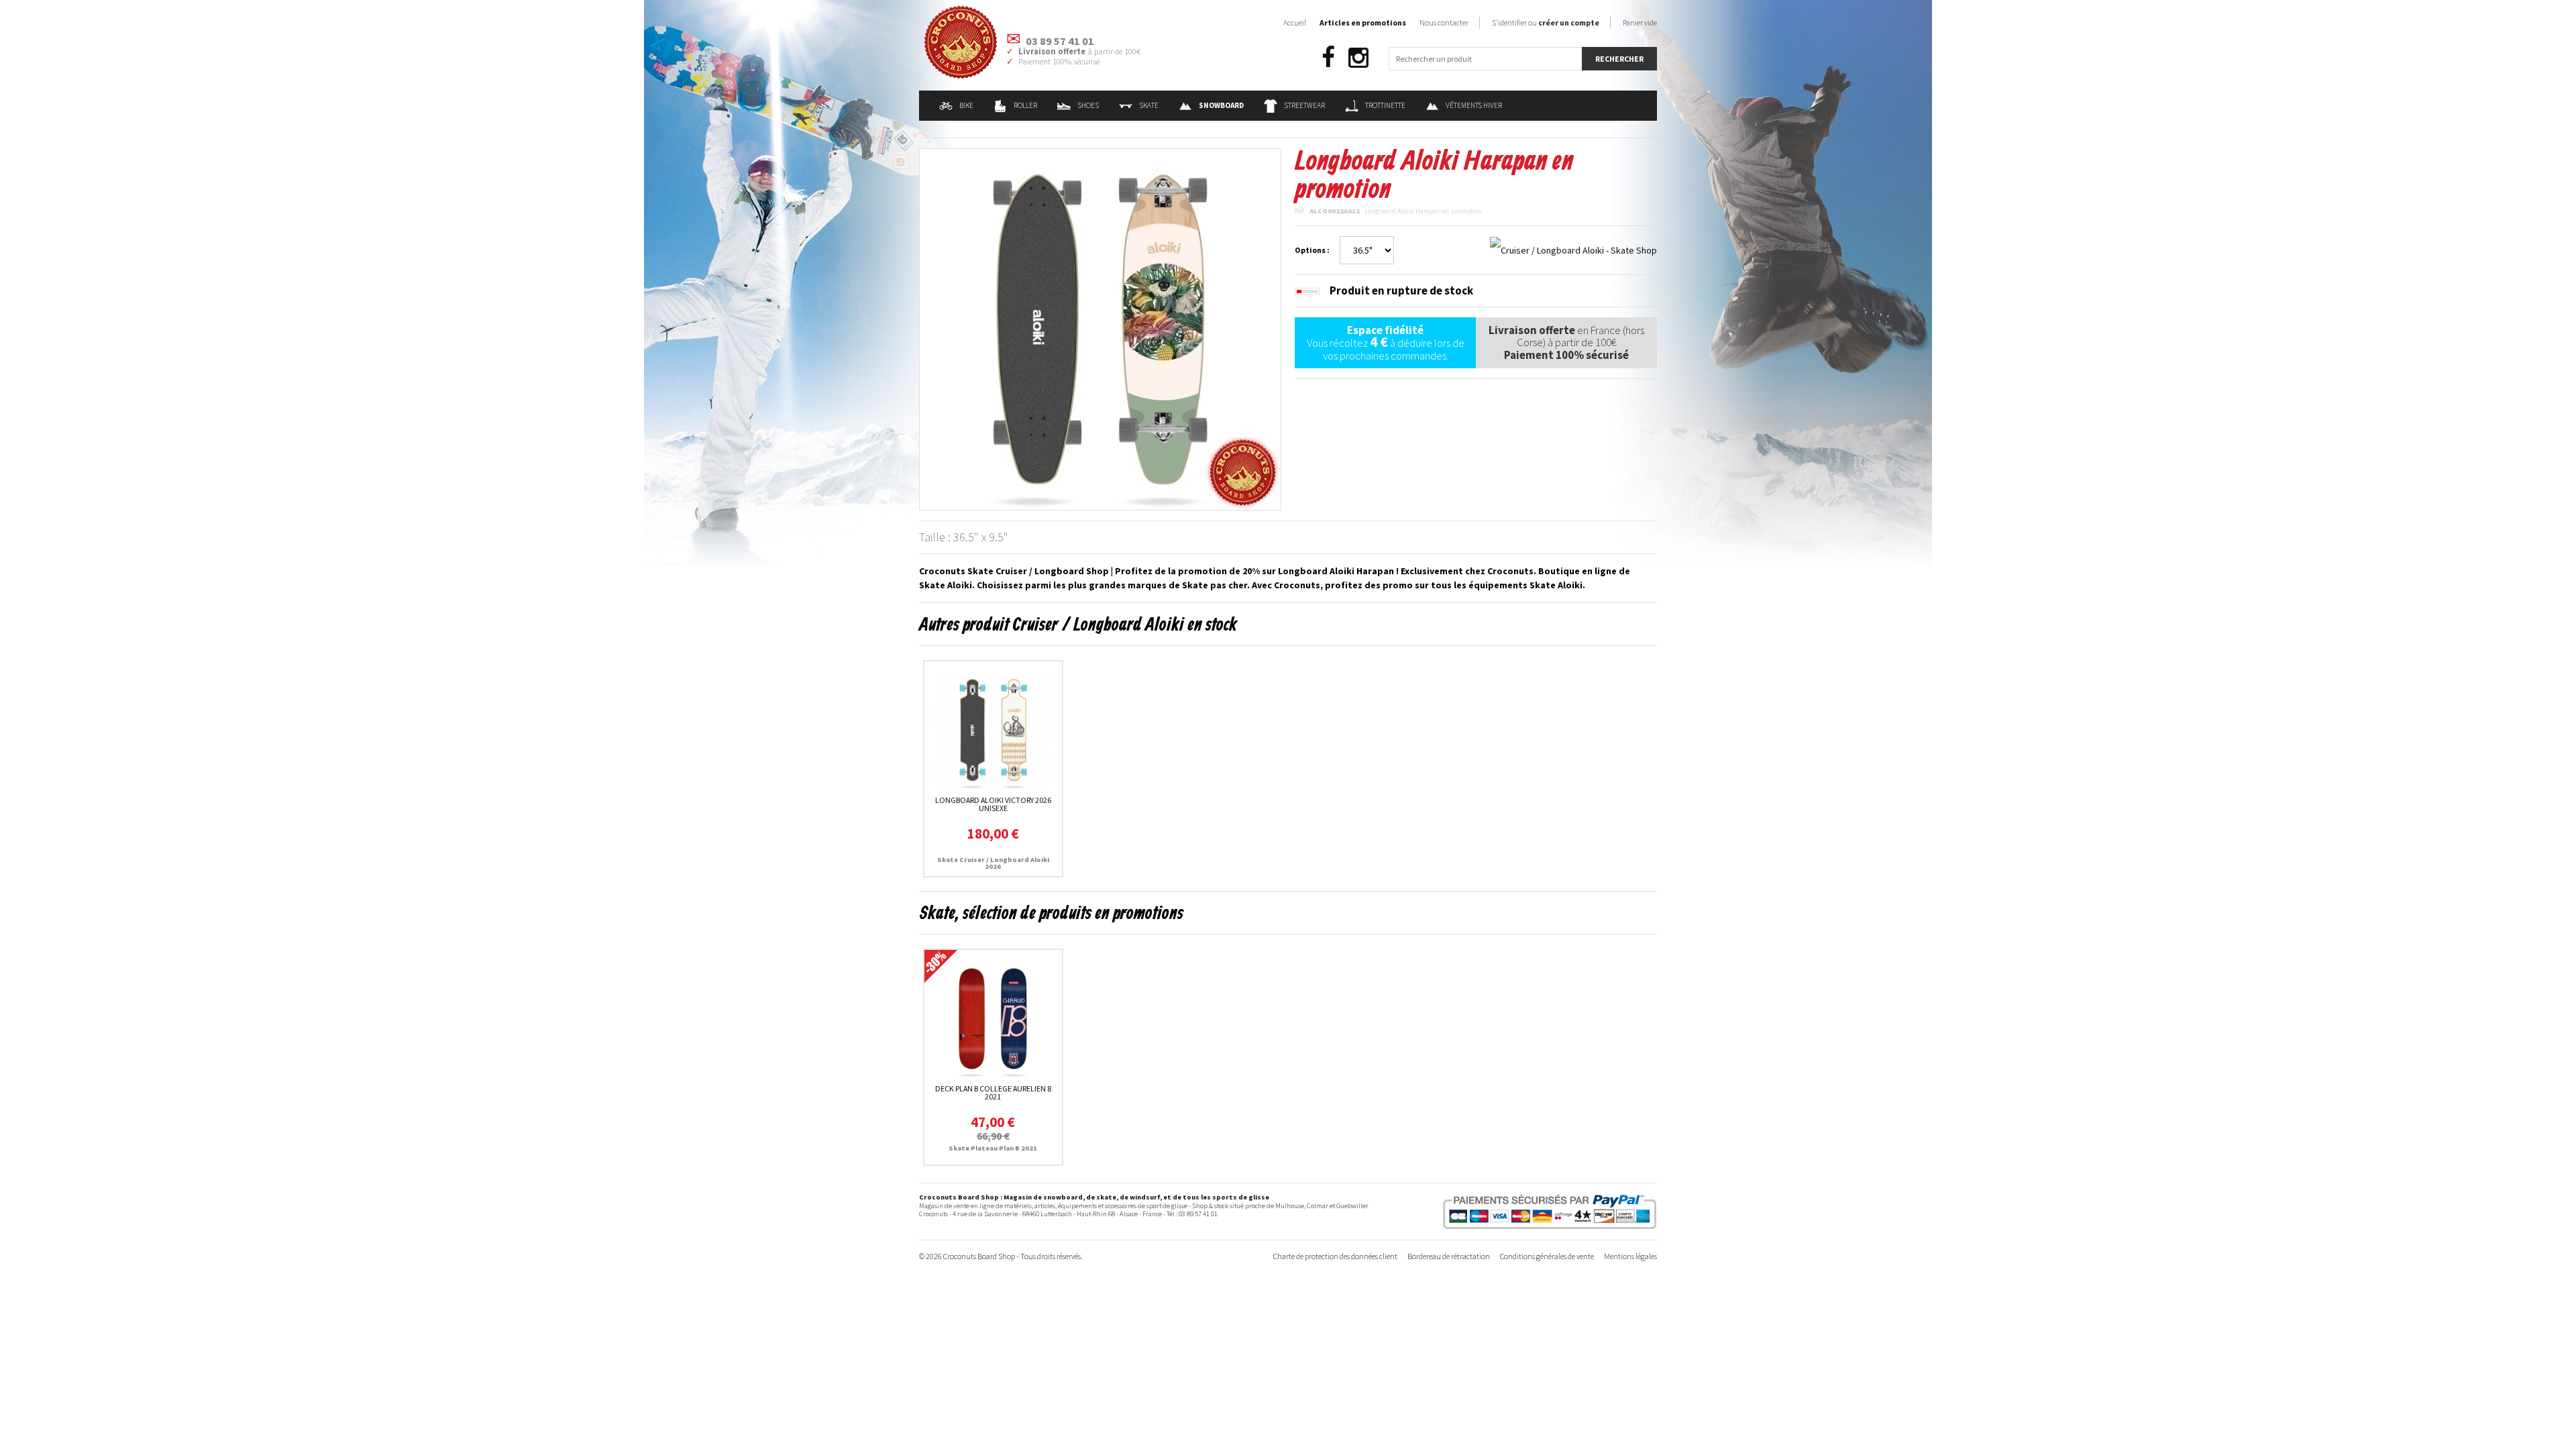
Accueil (1295, 22)
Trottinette (1385, 105)
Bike (966, 105)
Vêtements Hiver (1474, 105)
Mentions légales (1630, 1256)
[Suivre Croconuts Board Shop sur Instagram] (1358, 58)
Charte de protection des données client (1335, 1256)
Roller (1025, 105)
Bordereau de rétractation (1449, 1256)
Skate (1149, 105)
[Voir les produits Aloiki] (1573, 250)
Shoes (1088, 105)
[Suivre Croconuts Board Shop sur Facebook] (1328, 58)
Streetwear (1304, 105)
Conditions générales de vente (1547, 1256)
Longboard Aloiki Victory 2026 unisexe (993, 804)
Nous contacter (1444, 22)
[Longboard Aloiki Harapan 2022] (1100, 328)
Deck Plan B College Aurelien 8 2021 (993, 1092)
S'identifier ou (1546, 22)
